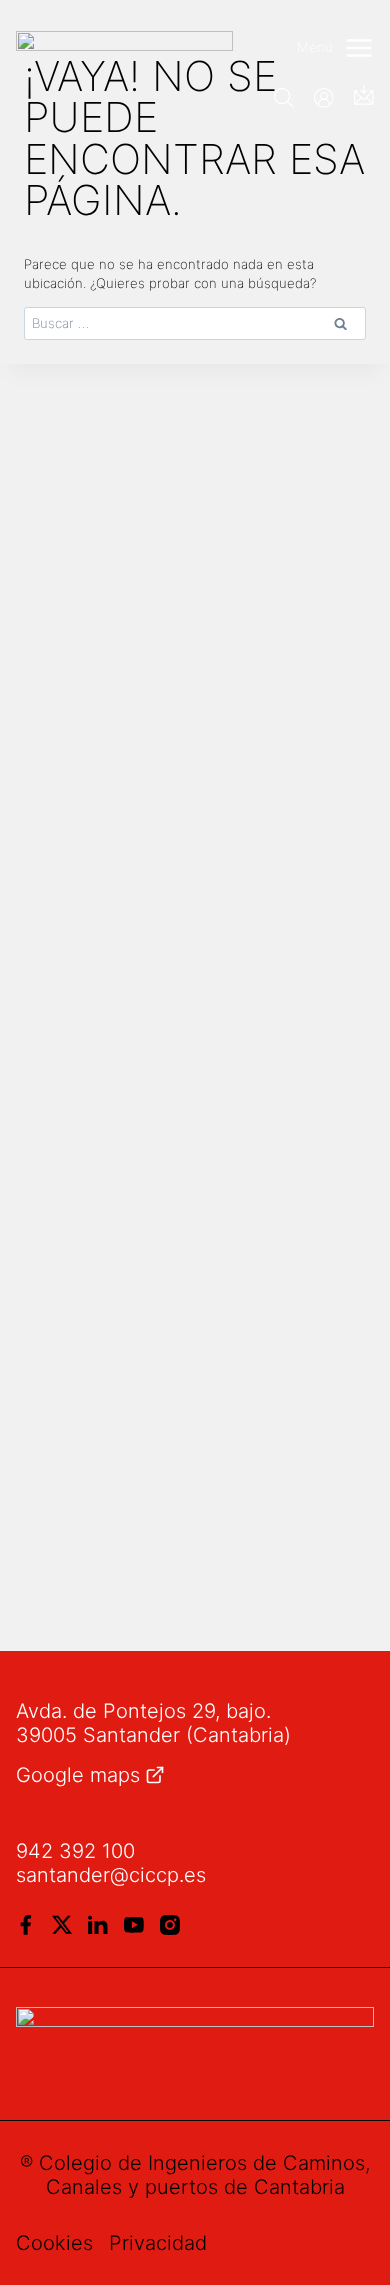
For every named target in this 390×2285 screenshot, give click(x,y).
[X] (62, 1925)
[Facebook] (26, 1925)
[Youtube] (134, 1925)
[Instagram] (170, 1925)
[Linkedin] (98, 1925)
